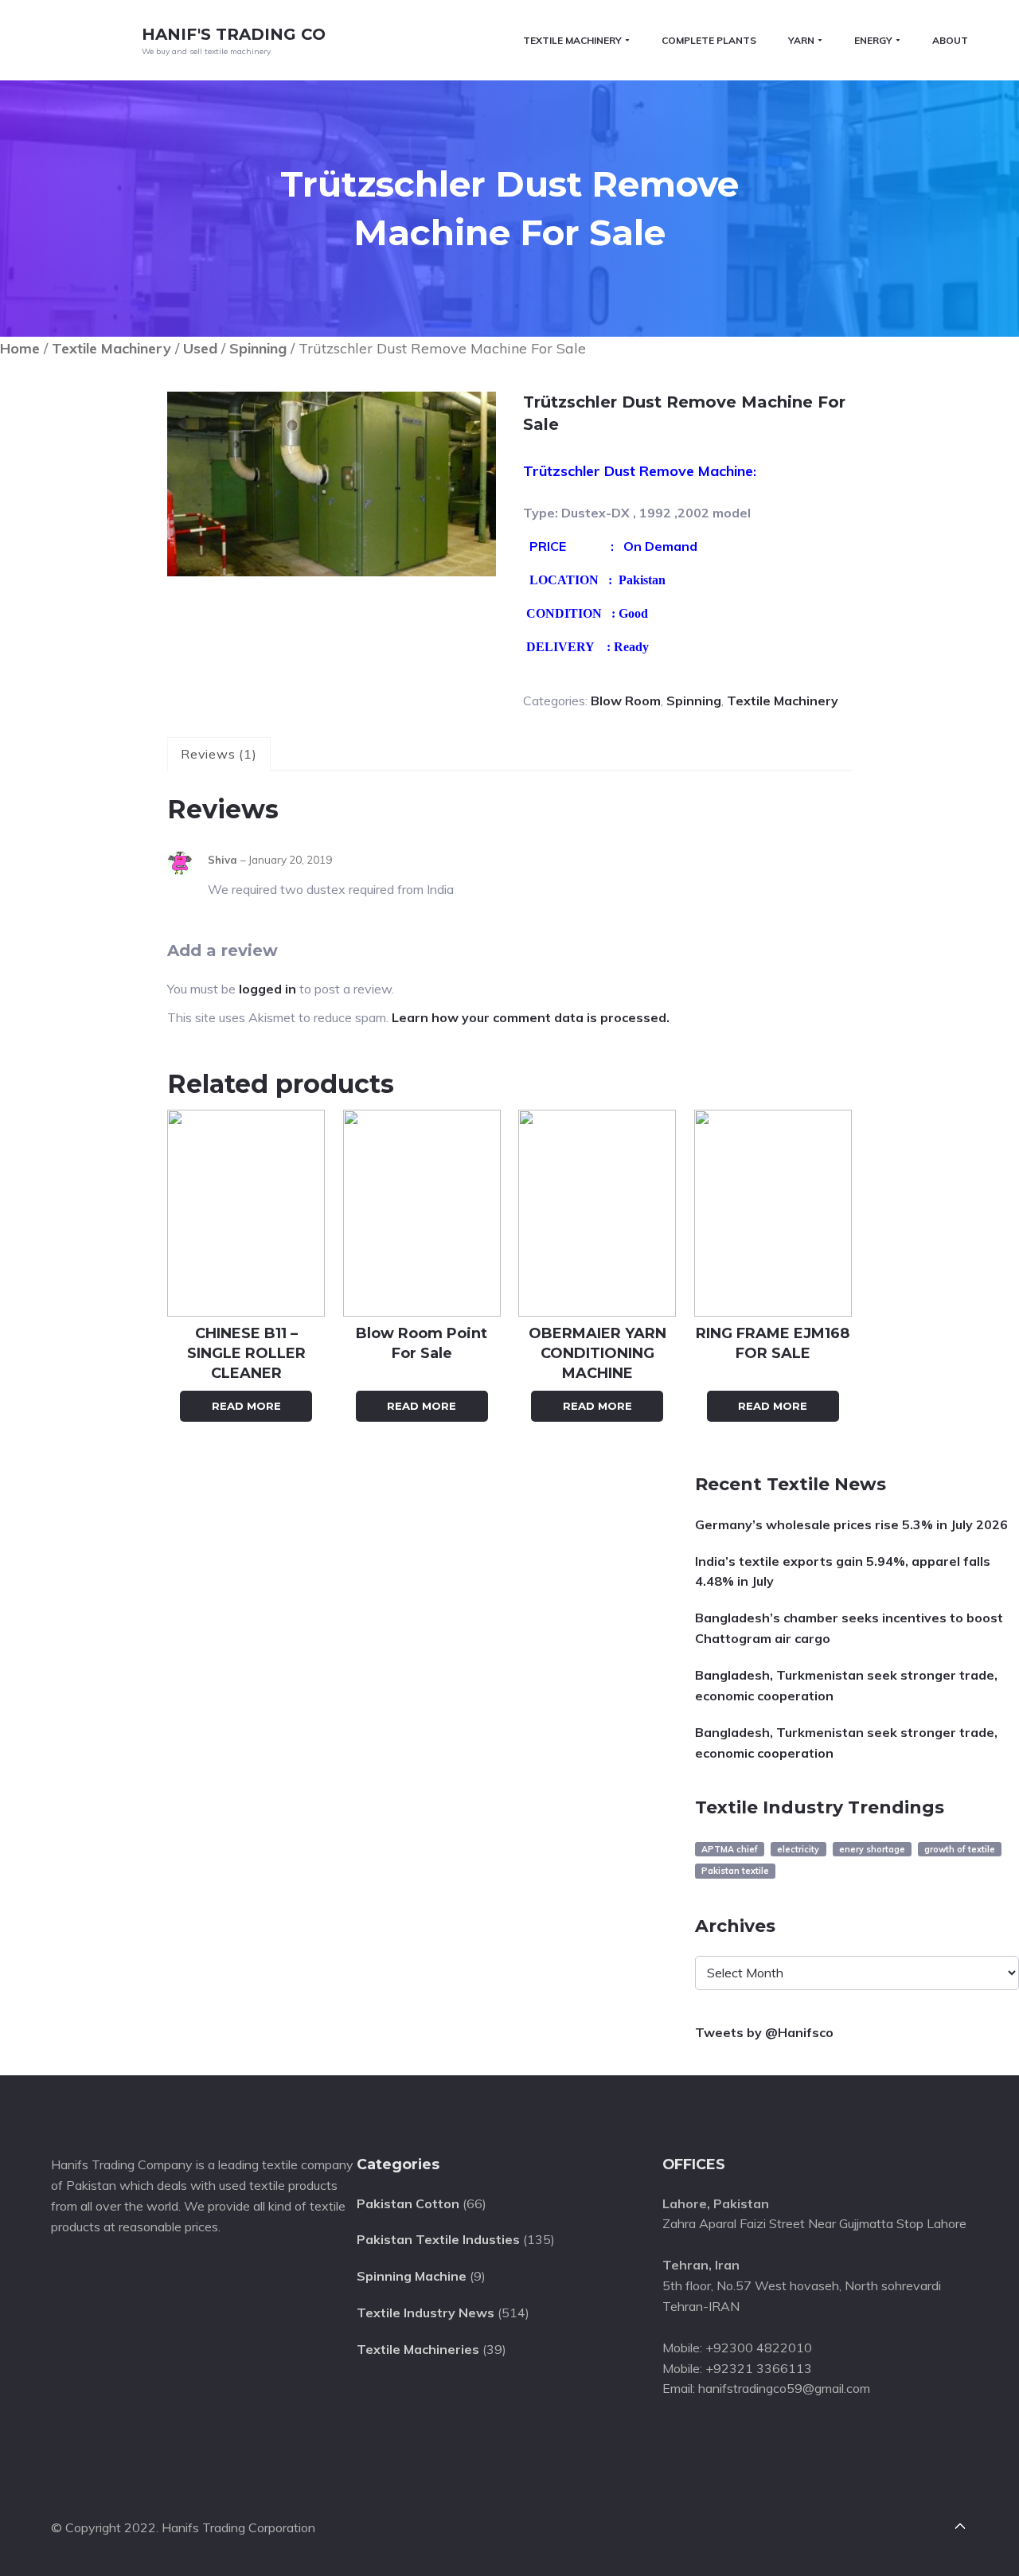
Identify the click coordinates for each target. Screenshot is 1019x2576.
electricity (798, 1849)
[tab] (219, 755)
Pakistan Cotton (408, 2203)
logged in (267, 989)
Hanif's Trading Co (234, 34)
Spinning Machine (412, 2276)
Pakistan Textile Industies (438, 2239)
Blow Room (626, 701)
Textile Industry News (426, 2313)
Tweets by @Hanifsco (764, 2032)
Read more (246, 1406)
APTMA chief (730, 1849)
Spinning (258, 348)
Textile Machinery (111, 348)
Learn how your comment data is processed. (531, 1017)
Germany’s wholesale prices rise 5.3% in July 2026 (851, 1524)
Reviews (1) (219, 754)
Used (200, 348)
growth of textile (960, 1849)
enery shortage (872, 1849)
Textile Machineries (418, 2349)
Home (20, 348)
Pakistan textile (735, 1871)
